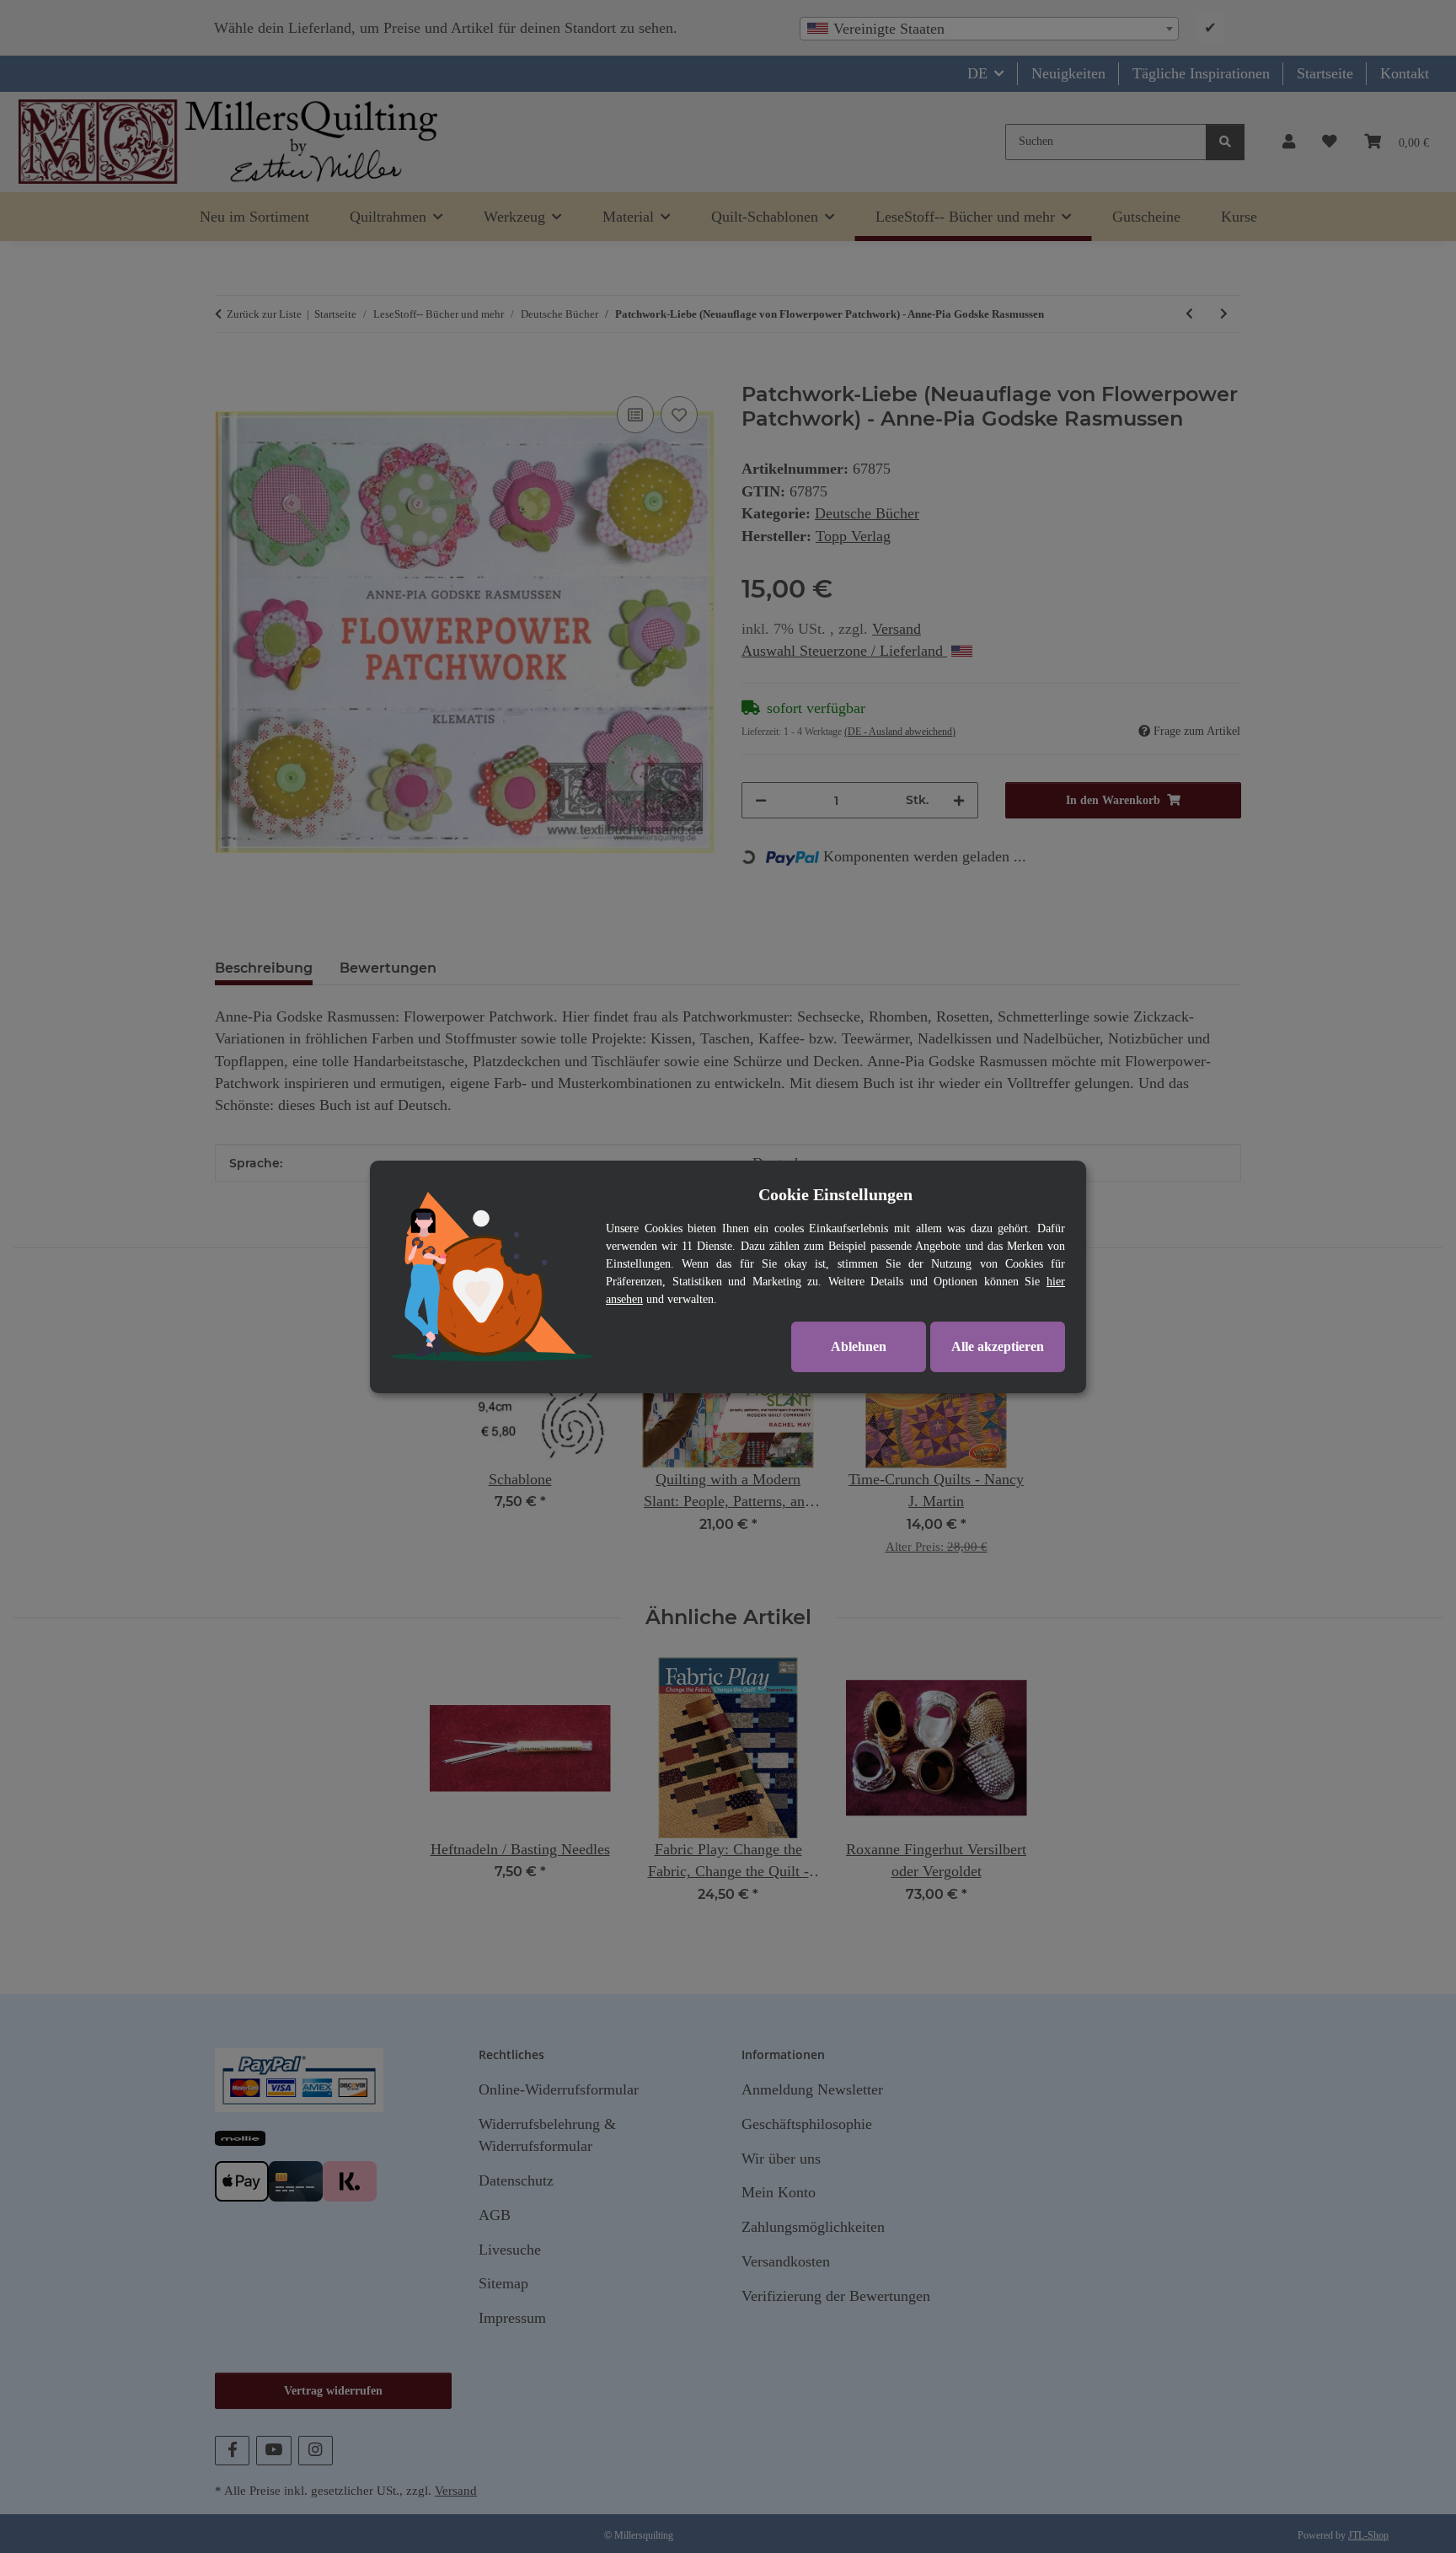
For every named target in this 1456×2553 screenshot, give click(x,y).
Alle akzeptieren (998, 1346)
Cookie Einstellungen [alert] (835, 1194)
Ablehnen (859, 1346)
